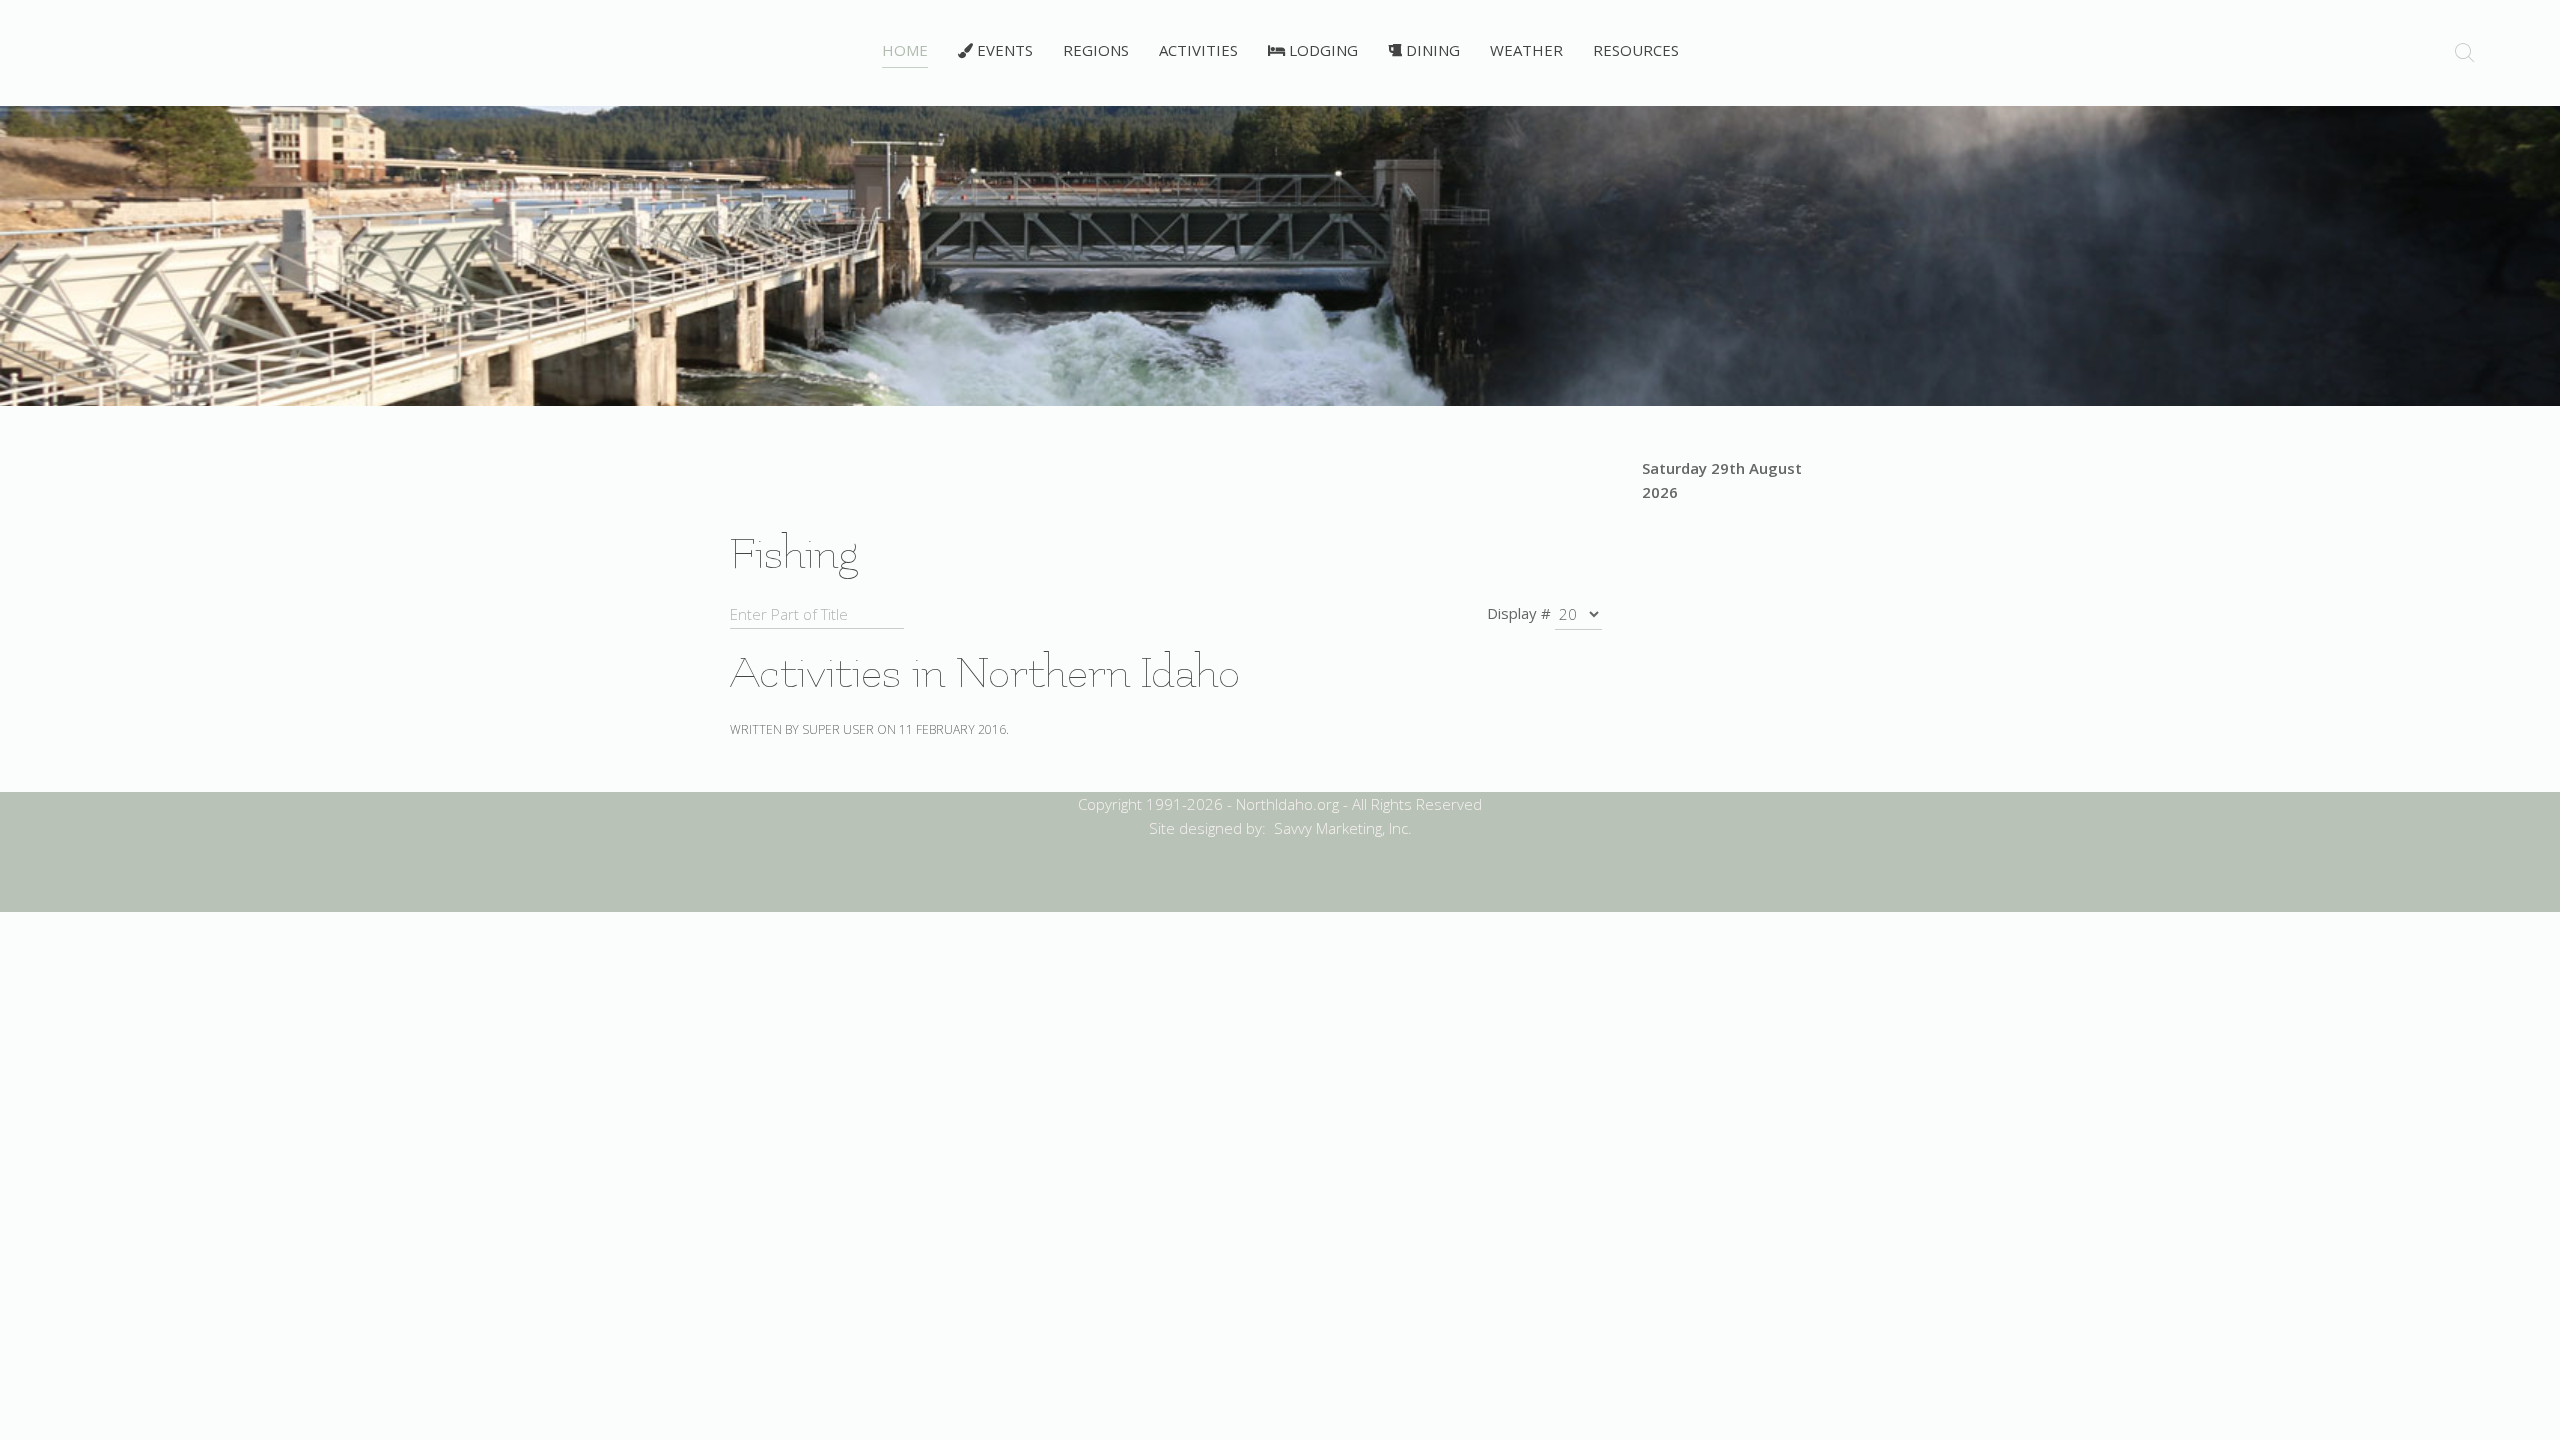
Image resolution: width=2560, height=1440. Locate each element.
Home (905, 50)
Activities (1198, 50)
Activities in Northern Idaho (985, 673)
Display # (1519, 613)
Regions (1096, 50)
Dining (1431, 50)
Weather (1526, 50)
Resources (1636, 50)
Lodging (1321, 50)
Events (1003, 50)
